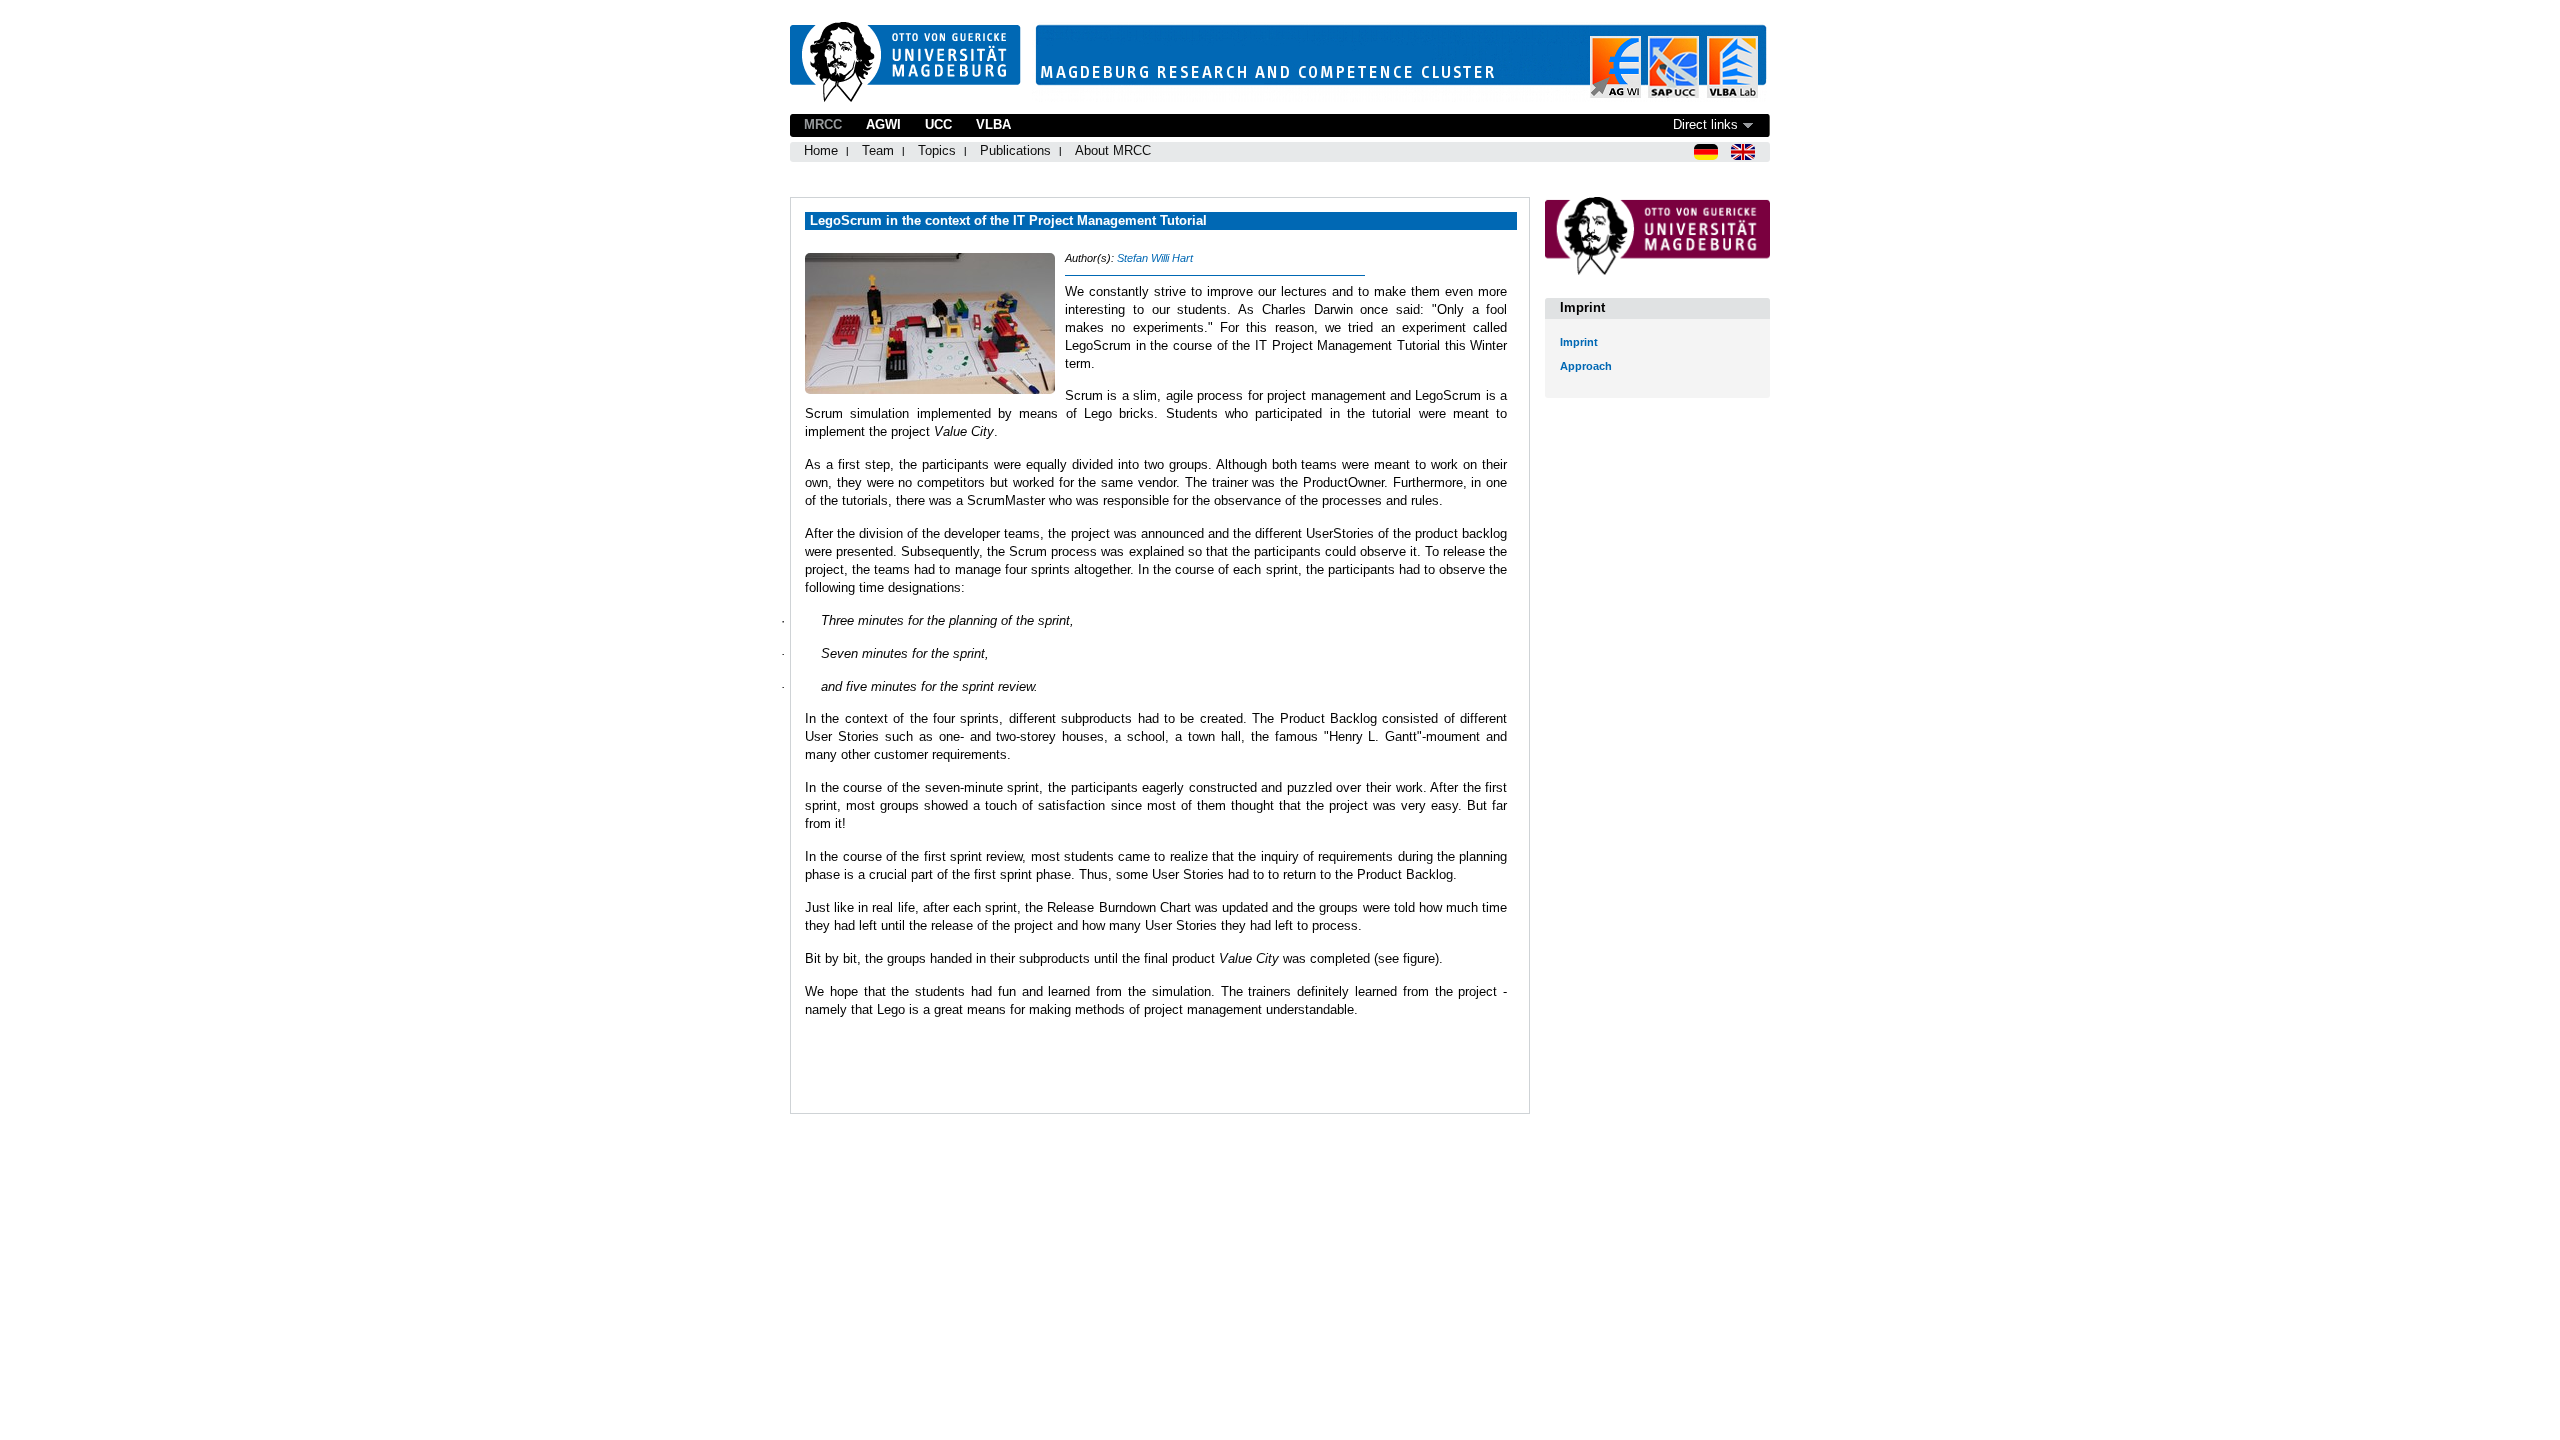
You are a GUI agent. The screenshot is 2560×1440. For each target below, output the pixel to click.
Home (821, 150)
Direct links (1705, 124)
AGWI (883, 124)
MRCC (823, 124)
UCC (938, 124)
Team (878, 150)
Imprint (1579, 342)
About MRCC (1113, 150)
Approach (1586, 366)
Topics (937, 150)
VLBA (993, 124)
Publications (1015, 150)
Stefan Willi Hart (1155, 258)
